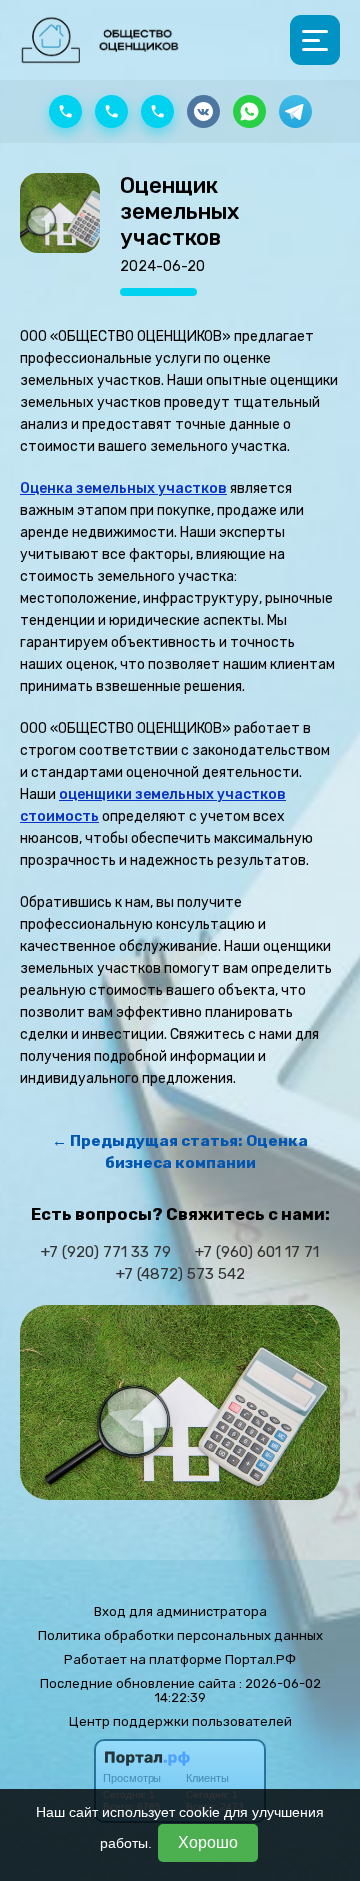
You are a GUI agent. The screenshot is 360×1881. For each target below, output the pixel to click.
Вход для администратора (180, 1611)
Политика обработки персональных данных (180, 1635)
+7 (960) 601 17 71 (257, 1252)
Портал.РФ (260, 1659)
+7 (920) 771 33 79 (106, 1252)
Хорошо (208, 1842)
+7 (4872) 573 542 (180, 1274)
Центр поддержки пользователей (180, 1721)
